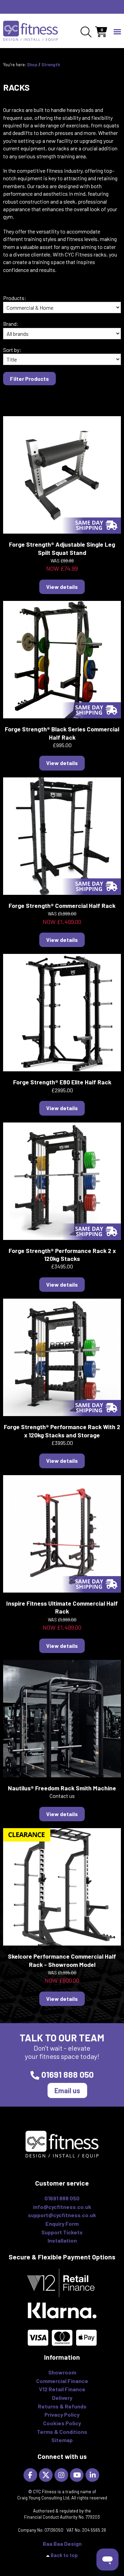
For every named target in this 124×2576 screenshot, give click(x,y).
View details (62, 587)
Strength (51, 65)
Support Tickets (62, 2232)
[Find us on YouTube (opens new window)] (78, 2474)
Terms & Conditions (62, 2432)
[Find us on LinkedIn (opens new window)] (93, 2474)
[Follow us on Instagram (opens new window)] (62, 2474)
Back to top (64, 2555)
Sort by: (12, 350)
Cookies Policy (62, 2423)
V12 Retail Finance (62, 2389)
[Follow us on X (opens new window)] (47, 2474)
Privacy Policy (62, 2414)
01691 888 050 (68, 2074)
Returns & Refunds (62, 2406)
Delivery (62, 2398)
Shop (32, 65)
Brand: (11, 324)
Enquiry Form (62, 2224)
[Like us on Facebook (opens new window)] (31, 2474)
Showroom (62, 2372)
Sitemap (62, 2440)
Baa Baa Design (62, 2544)
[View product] (62, 474)
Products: (15, 298)
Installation (62, 2240)
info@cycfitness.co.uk (62, 2207)
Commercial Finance (62, 2381)
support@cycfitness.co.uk (62, 2215)
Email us (67, 2090)
